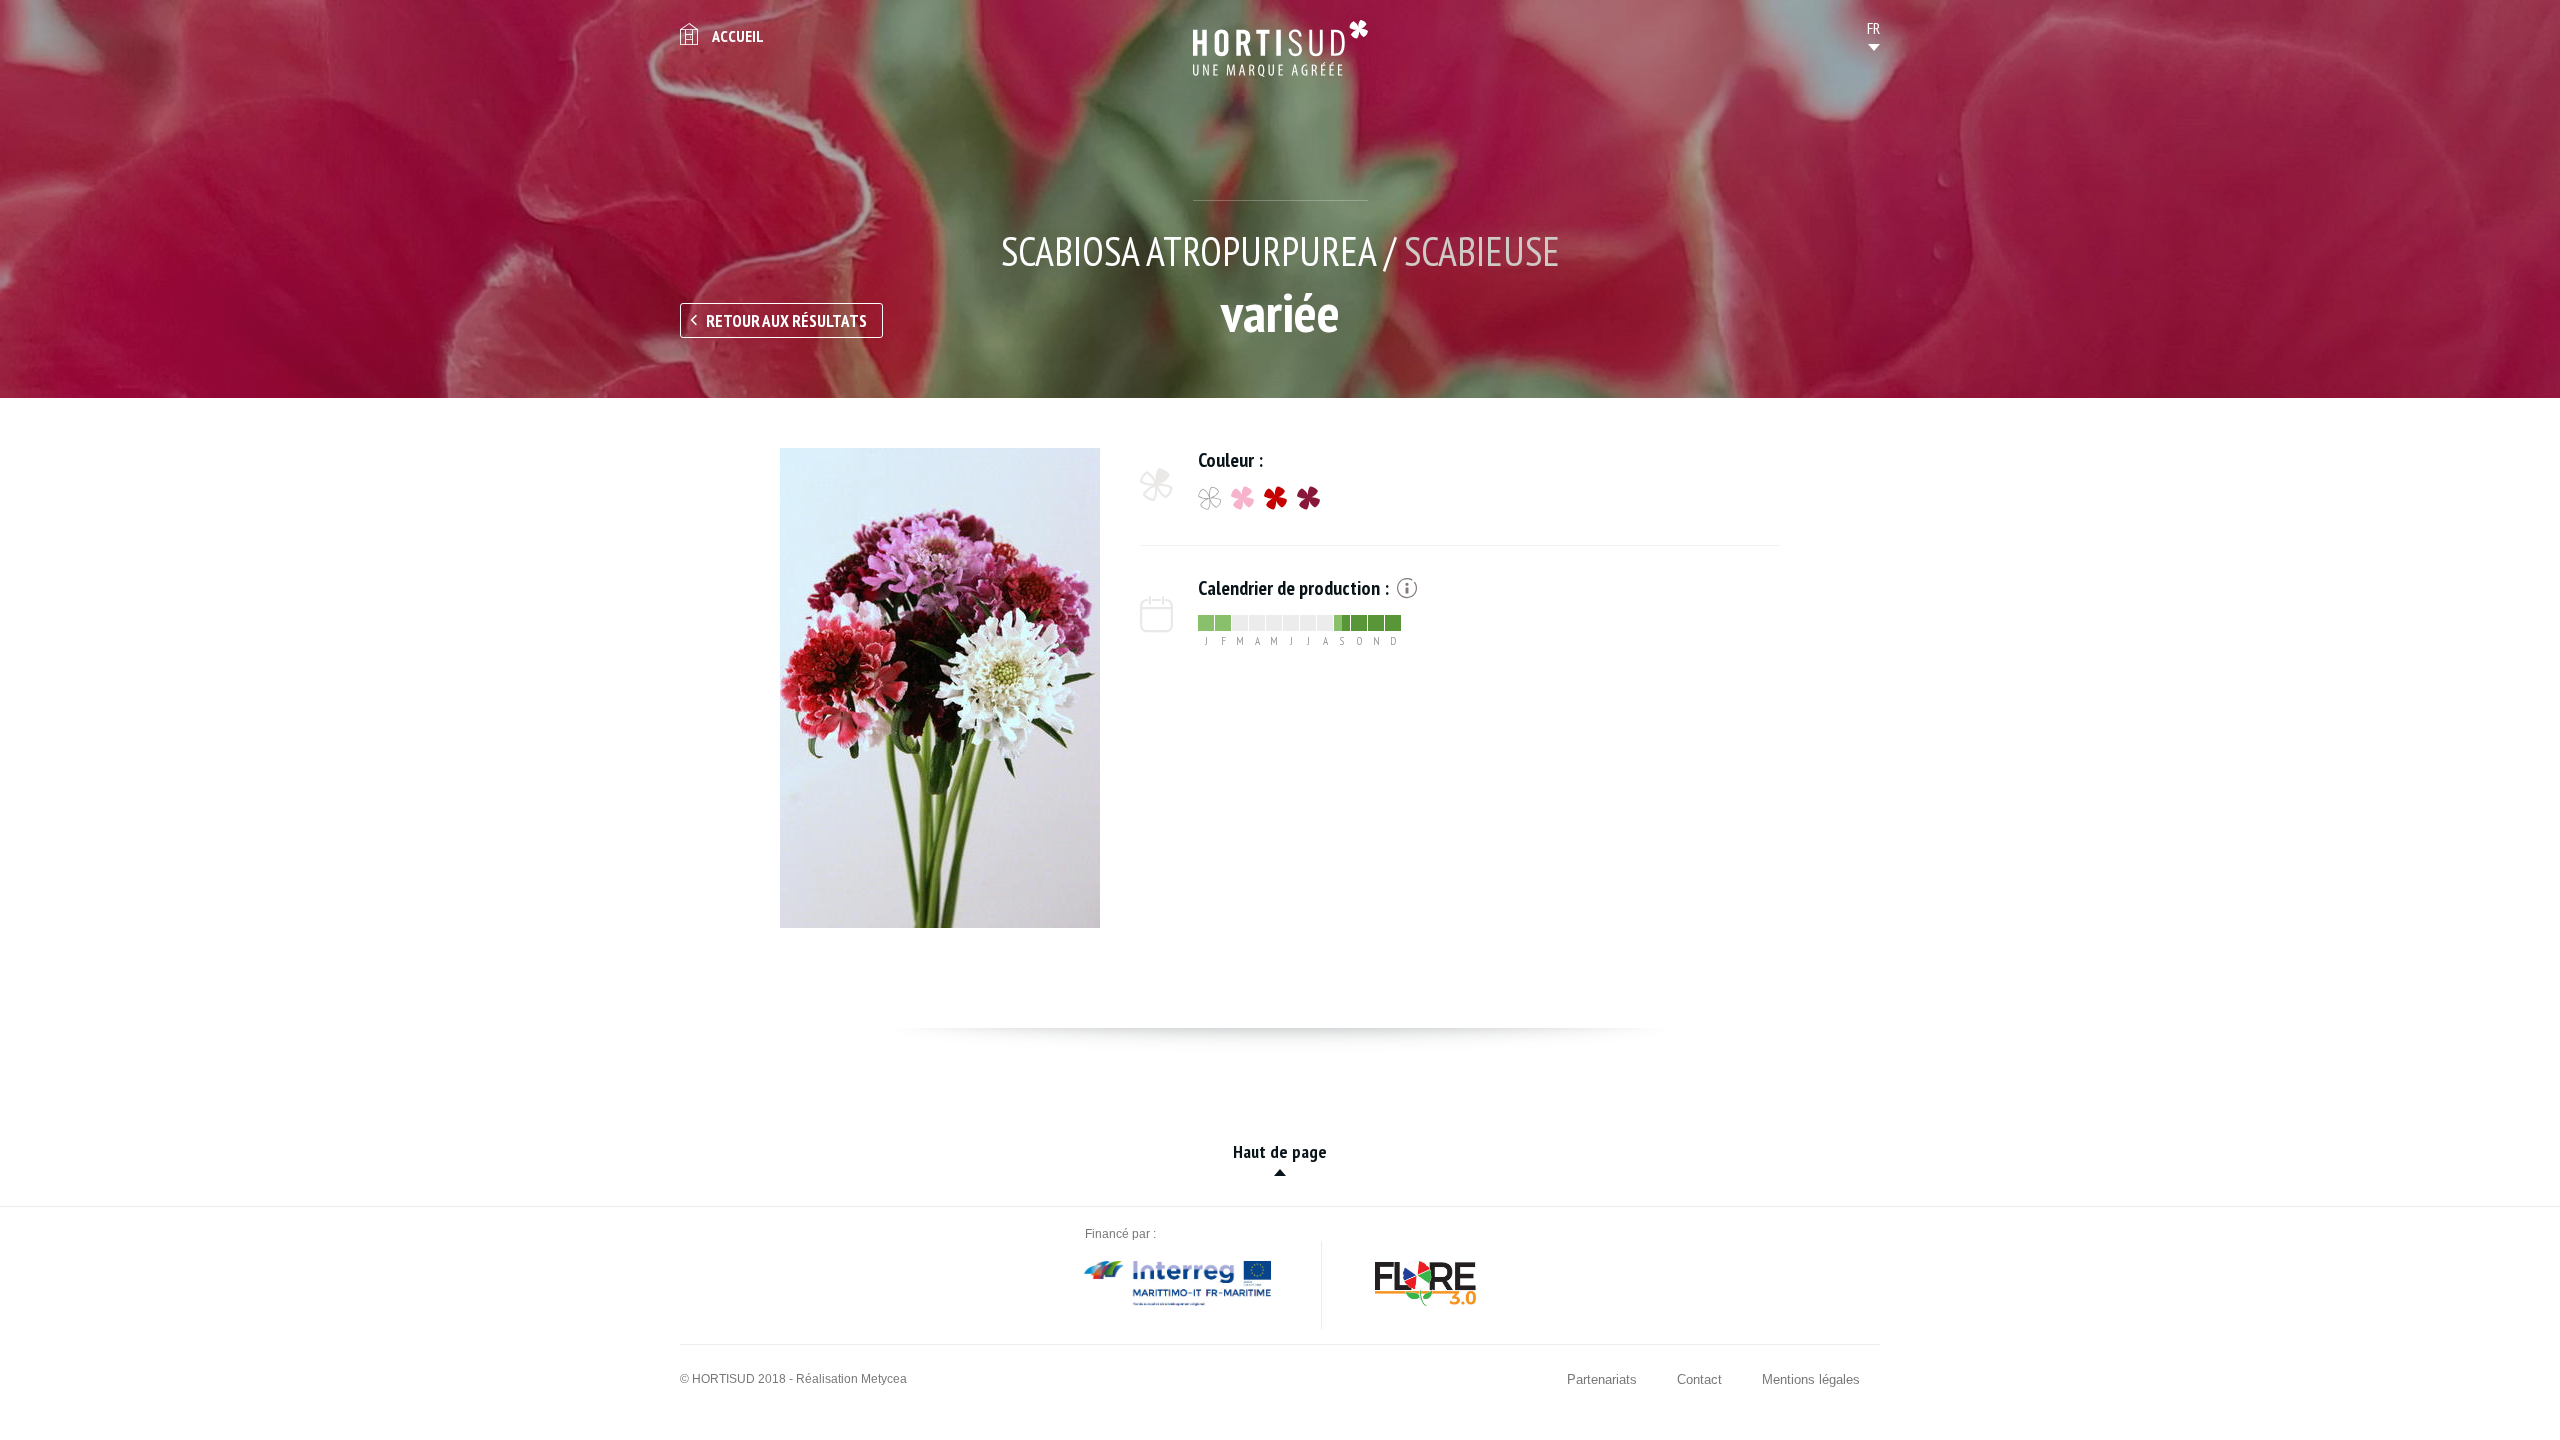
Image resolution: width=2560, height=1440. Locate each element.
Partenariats (1602, 1379)
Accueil (738, 36)
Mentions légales (1811, 1379)
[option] (940, 688)
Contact (1699, 1379)
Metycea (884, 1379)
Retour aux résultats (786, 321)
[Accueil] (1280, 48)
